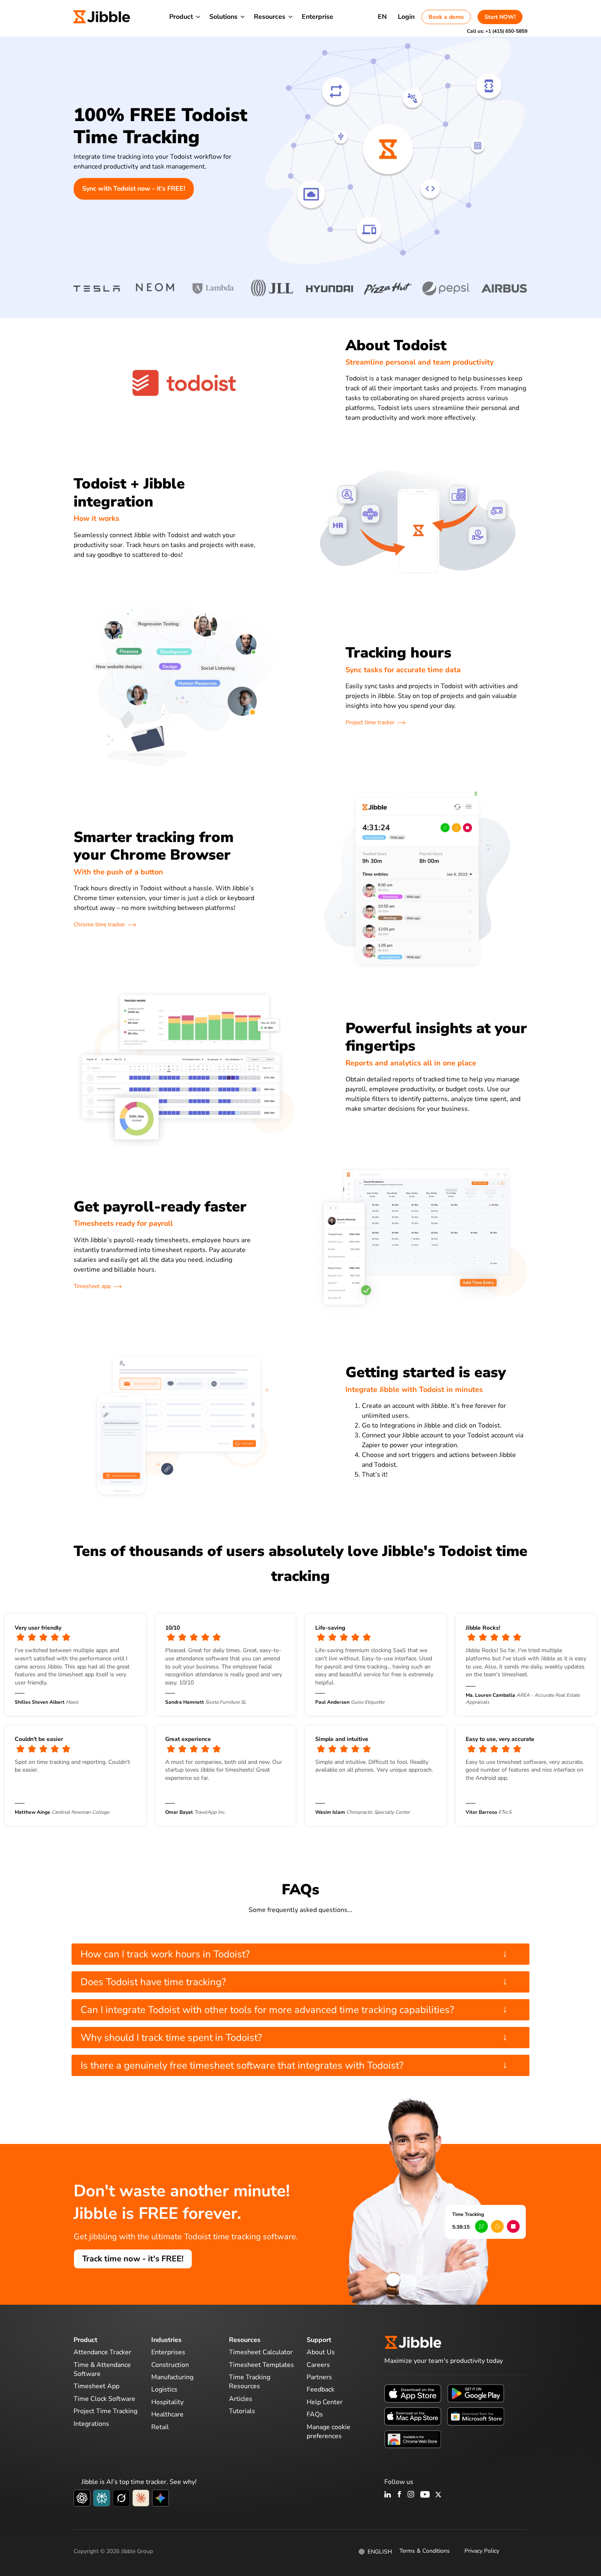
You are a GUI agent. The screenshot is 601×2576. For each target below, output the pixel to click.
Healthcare (167, 2414)
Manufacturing (172, 2377)
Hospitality (167, 2402)
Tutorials (242, 2411)
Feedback (321, 2389)
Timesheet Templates (261, 2365)
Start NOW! (500, 17)
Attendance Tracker (102, 2352)
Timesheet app (92, 1286)
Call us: (497, 31)
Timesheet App (96, 2386)
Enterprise (317, 17)
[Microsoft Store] (476, 2416)
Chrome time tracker (99, 924)
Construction (170, 2365)
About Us (321, 2352)
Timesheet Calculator (261, 2352)
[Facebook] (399, 2495)
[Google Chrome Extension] (413, 2439)
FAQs (315, 2414)
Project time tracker (370, 722)
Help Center (325, 2402)
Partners (319, 2377)
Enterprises (168, 2352)
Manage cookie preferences (329, 2432)
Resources (270, 17)
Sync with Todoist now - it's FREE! (134, 189)
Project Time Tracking (105, 2411)
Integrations (91, 2424)
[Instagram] (411, 2495)
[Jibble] (102, 17)
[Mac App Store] (413, 2416)
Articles (241, 2399)
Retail (160, 2427)
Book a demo (446, 17)
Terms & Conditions (425, 2551)
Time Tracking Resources (250, 2382)
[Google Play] (476, 2393)
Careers (318, 2365)
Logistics (164, 2389)
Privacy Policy (482, 2551)
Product (181, 17)
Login (406, 17)
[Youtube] (425, 2495)
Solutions (223, 17)
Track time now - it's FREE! (133, 2259)
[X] (438, 2495)
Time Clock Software (104, 2399)
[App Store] (413, 2393)
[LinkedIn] (388, 2495)
